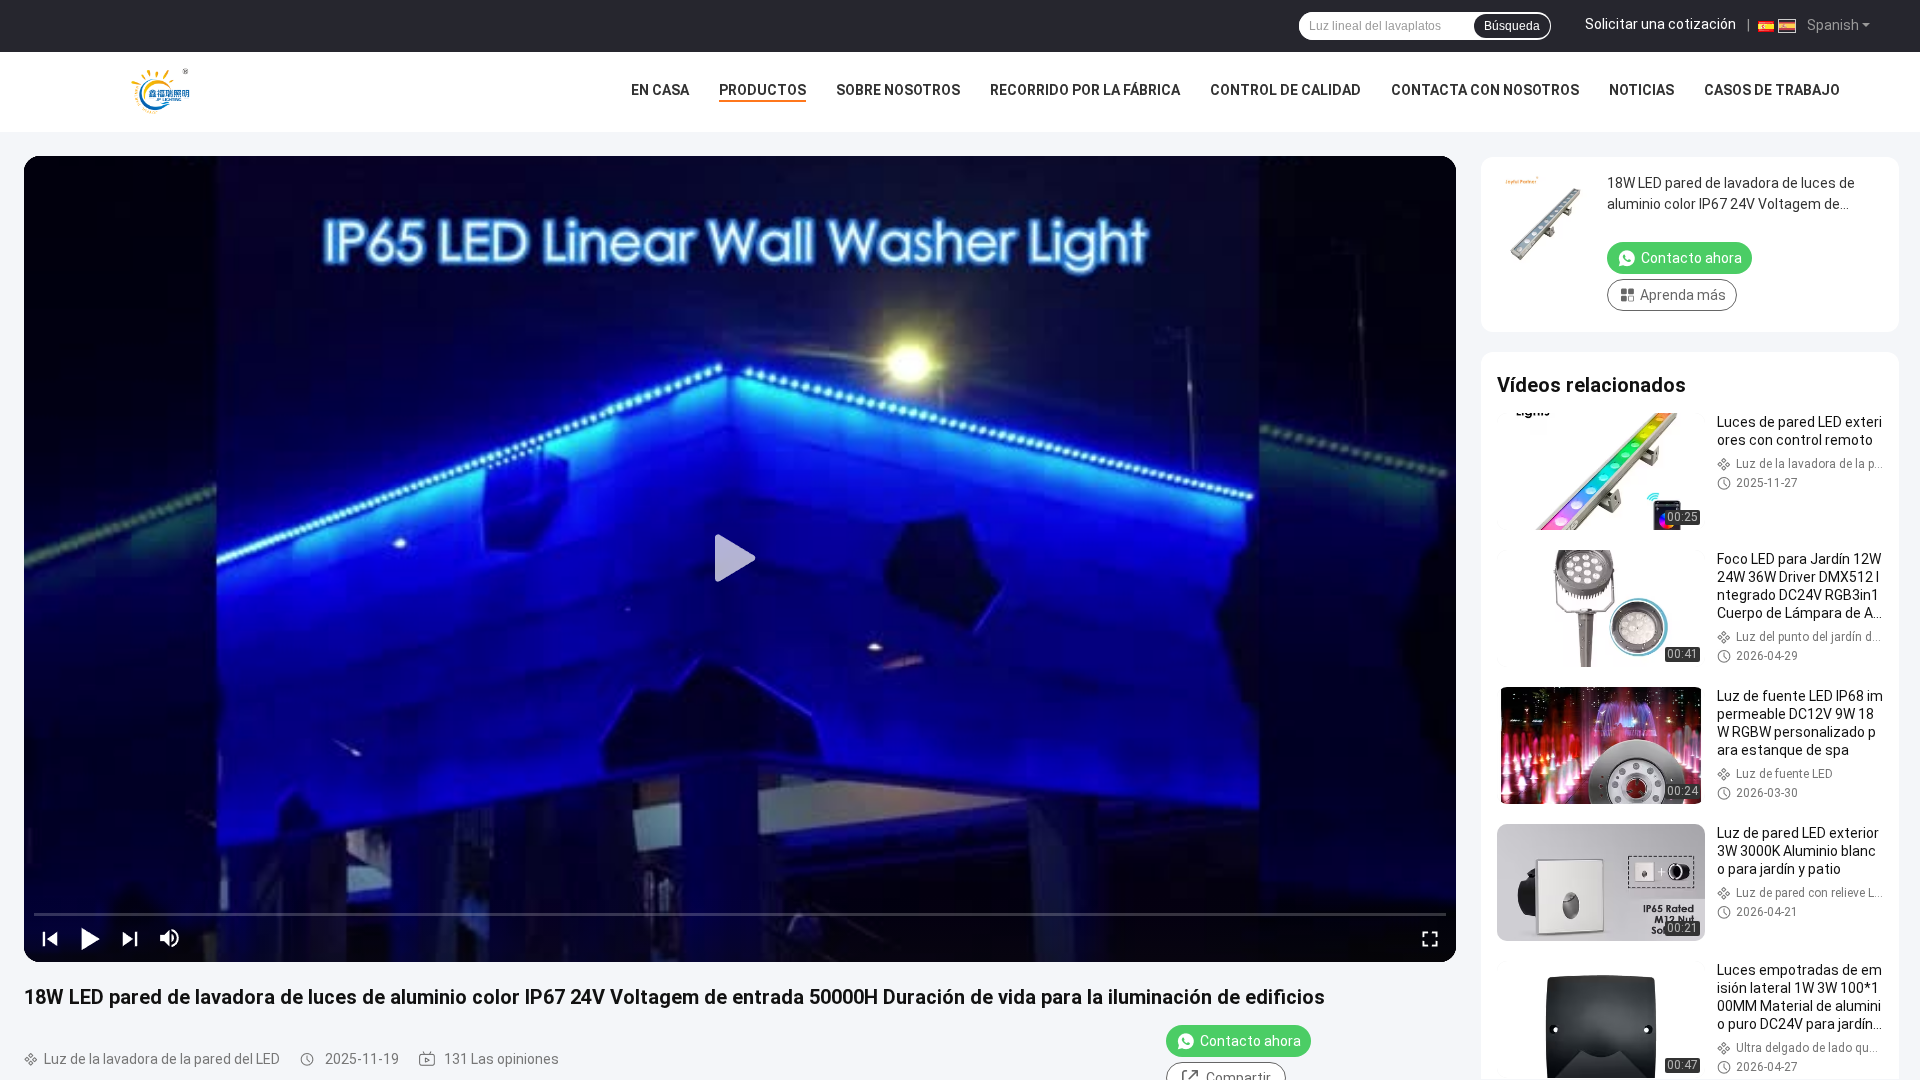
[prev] (50, 938)
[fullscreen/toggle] (1430, 938)
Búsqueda (1512, 26)
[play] (740, 559)
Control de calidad (1285, 90)
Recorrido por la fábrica (1085, 90)
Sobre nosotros (898, 90)
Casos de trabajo (1772, 90)
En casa (660, 90)
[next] (130, 938)
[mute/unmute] (170, 938)
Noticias (1641, 90)
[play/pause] (90, 938)
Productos (762, 90)
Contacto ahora (1250, 1041)
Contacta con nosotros (1485, 90)
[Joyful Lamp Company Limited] (160, 92)
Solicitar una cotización (1660, 24)
